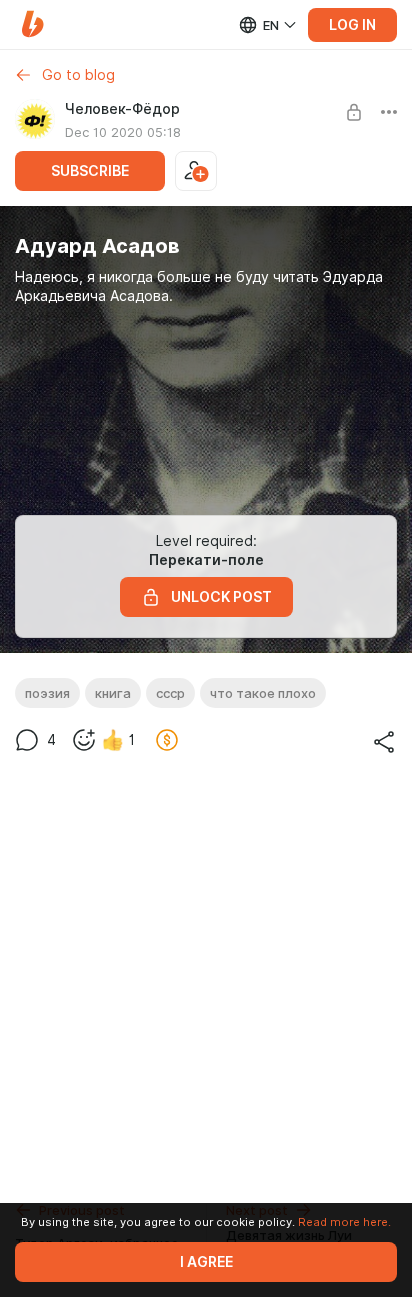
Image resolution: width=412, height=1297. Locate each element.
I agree (206, 1262)
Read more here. (344, 1222)
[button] (32, 24)
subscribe (90, 171)
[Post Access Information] (354, 112)
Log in (352, 25)
